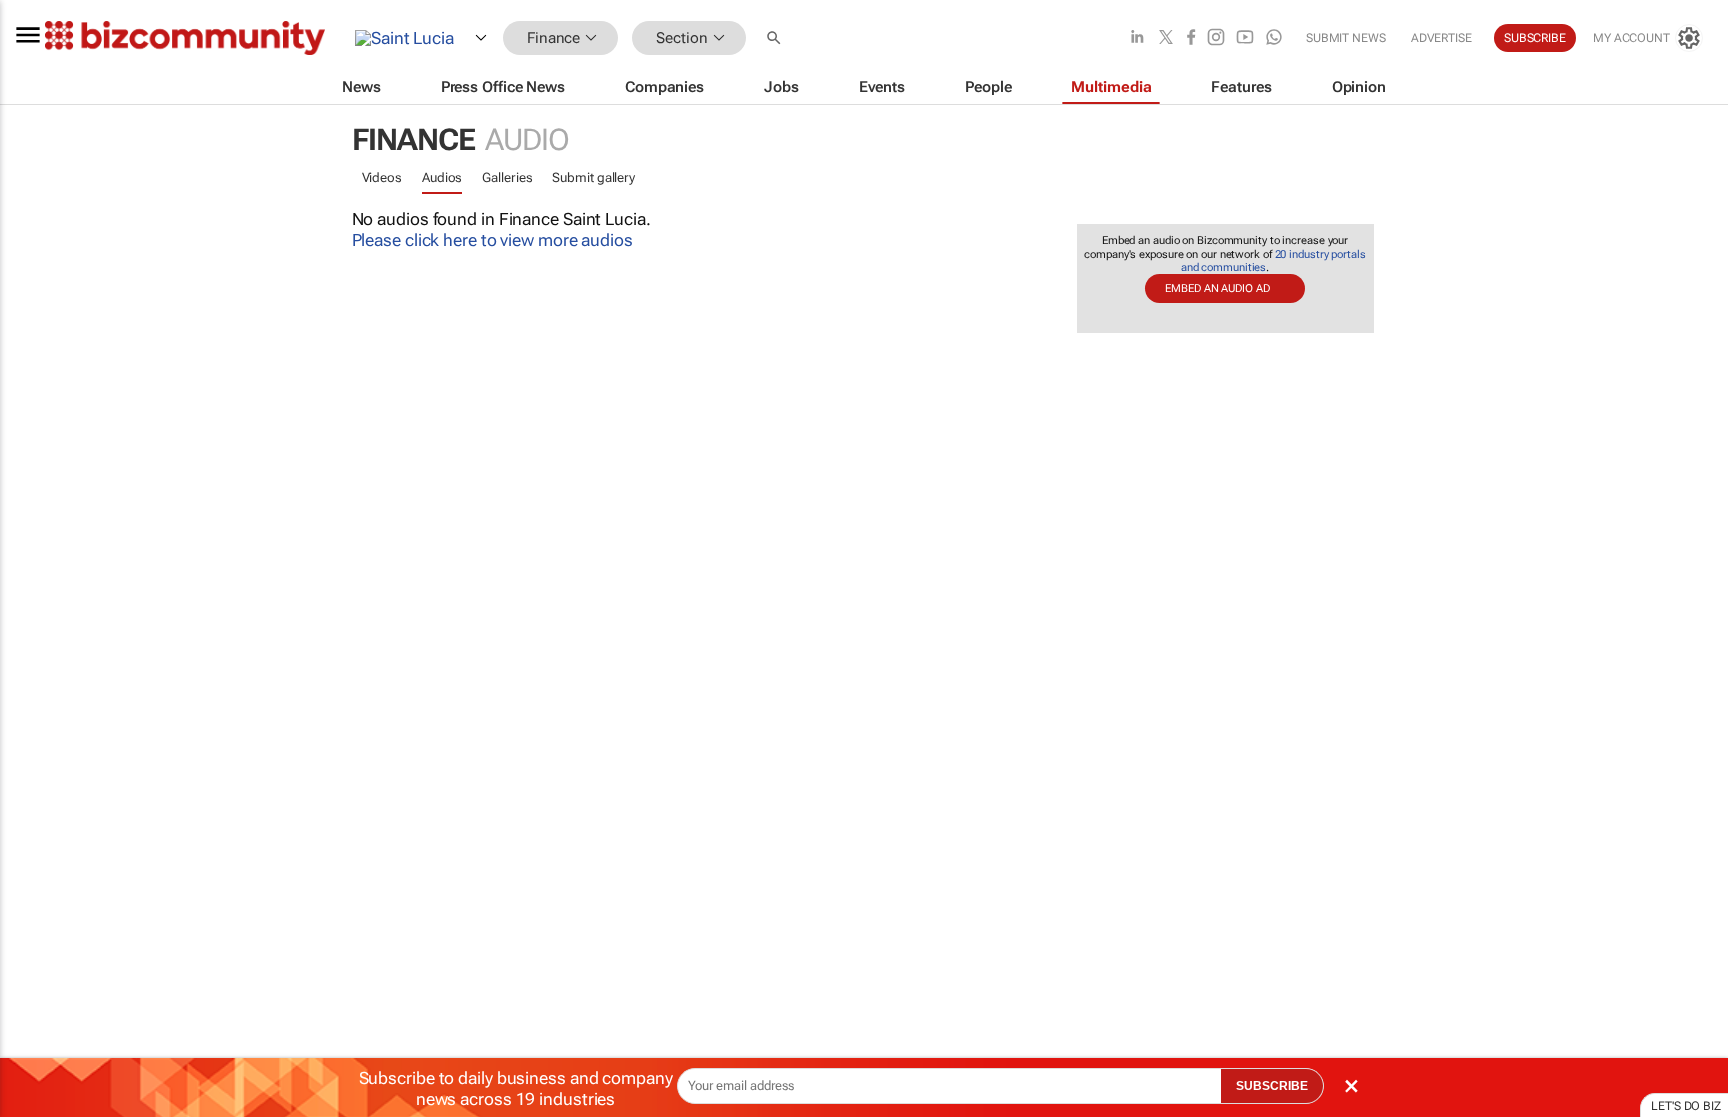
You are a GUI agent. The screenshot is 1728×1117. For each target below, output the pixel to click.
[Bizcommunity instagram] (1216, 38)
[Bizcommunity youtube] (1245, 38)
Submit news (1346, 38)
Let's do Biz (1686, 1106)
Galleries (507, 177)
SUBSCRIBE (1272, 1086)
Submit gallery (593, 177)
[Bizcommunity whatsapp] (1274, 38)
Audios (442, 177)
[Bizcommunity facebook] (1191, 38)
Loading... (38, 955)
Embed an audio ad (1217, 288)
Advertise (1441, 38)
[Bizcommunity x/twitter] (1166, 38)
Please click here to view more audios (492, 240)
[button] (776, 38)
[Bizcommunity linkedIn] (1137, 38)
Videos (382, 177)
